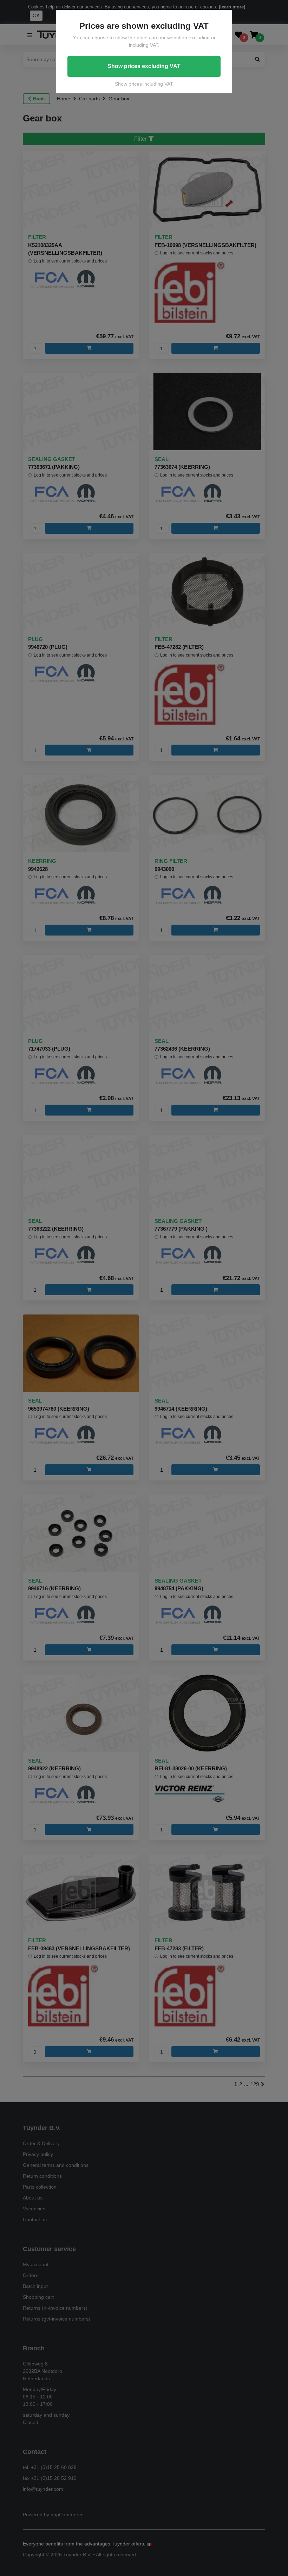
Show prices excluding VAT (144, 66)
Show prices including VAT (144, 84)
